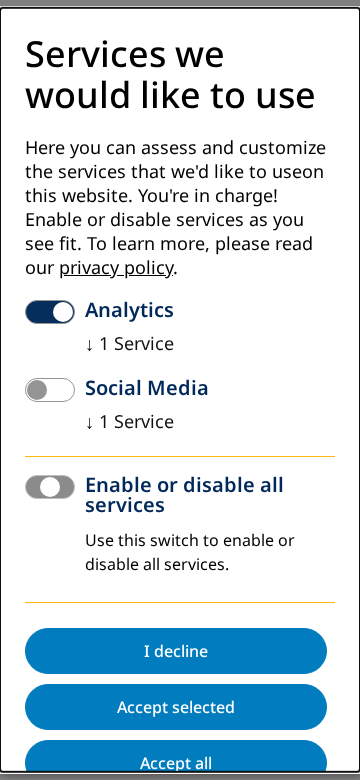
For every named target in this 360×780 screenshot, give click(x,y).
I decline (176, 651)
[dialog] (180, 390)
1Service (129, 344)
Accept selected (176, 707)
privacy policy (116, 268)
